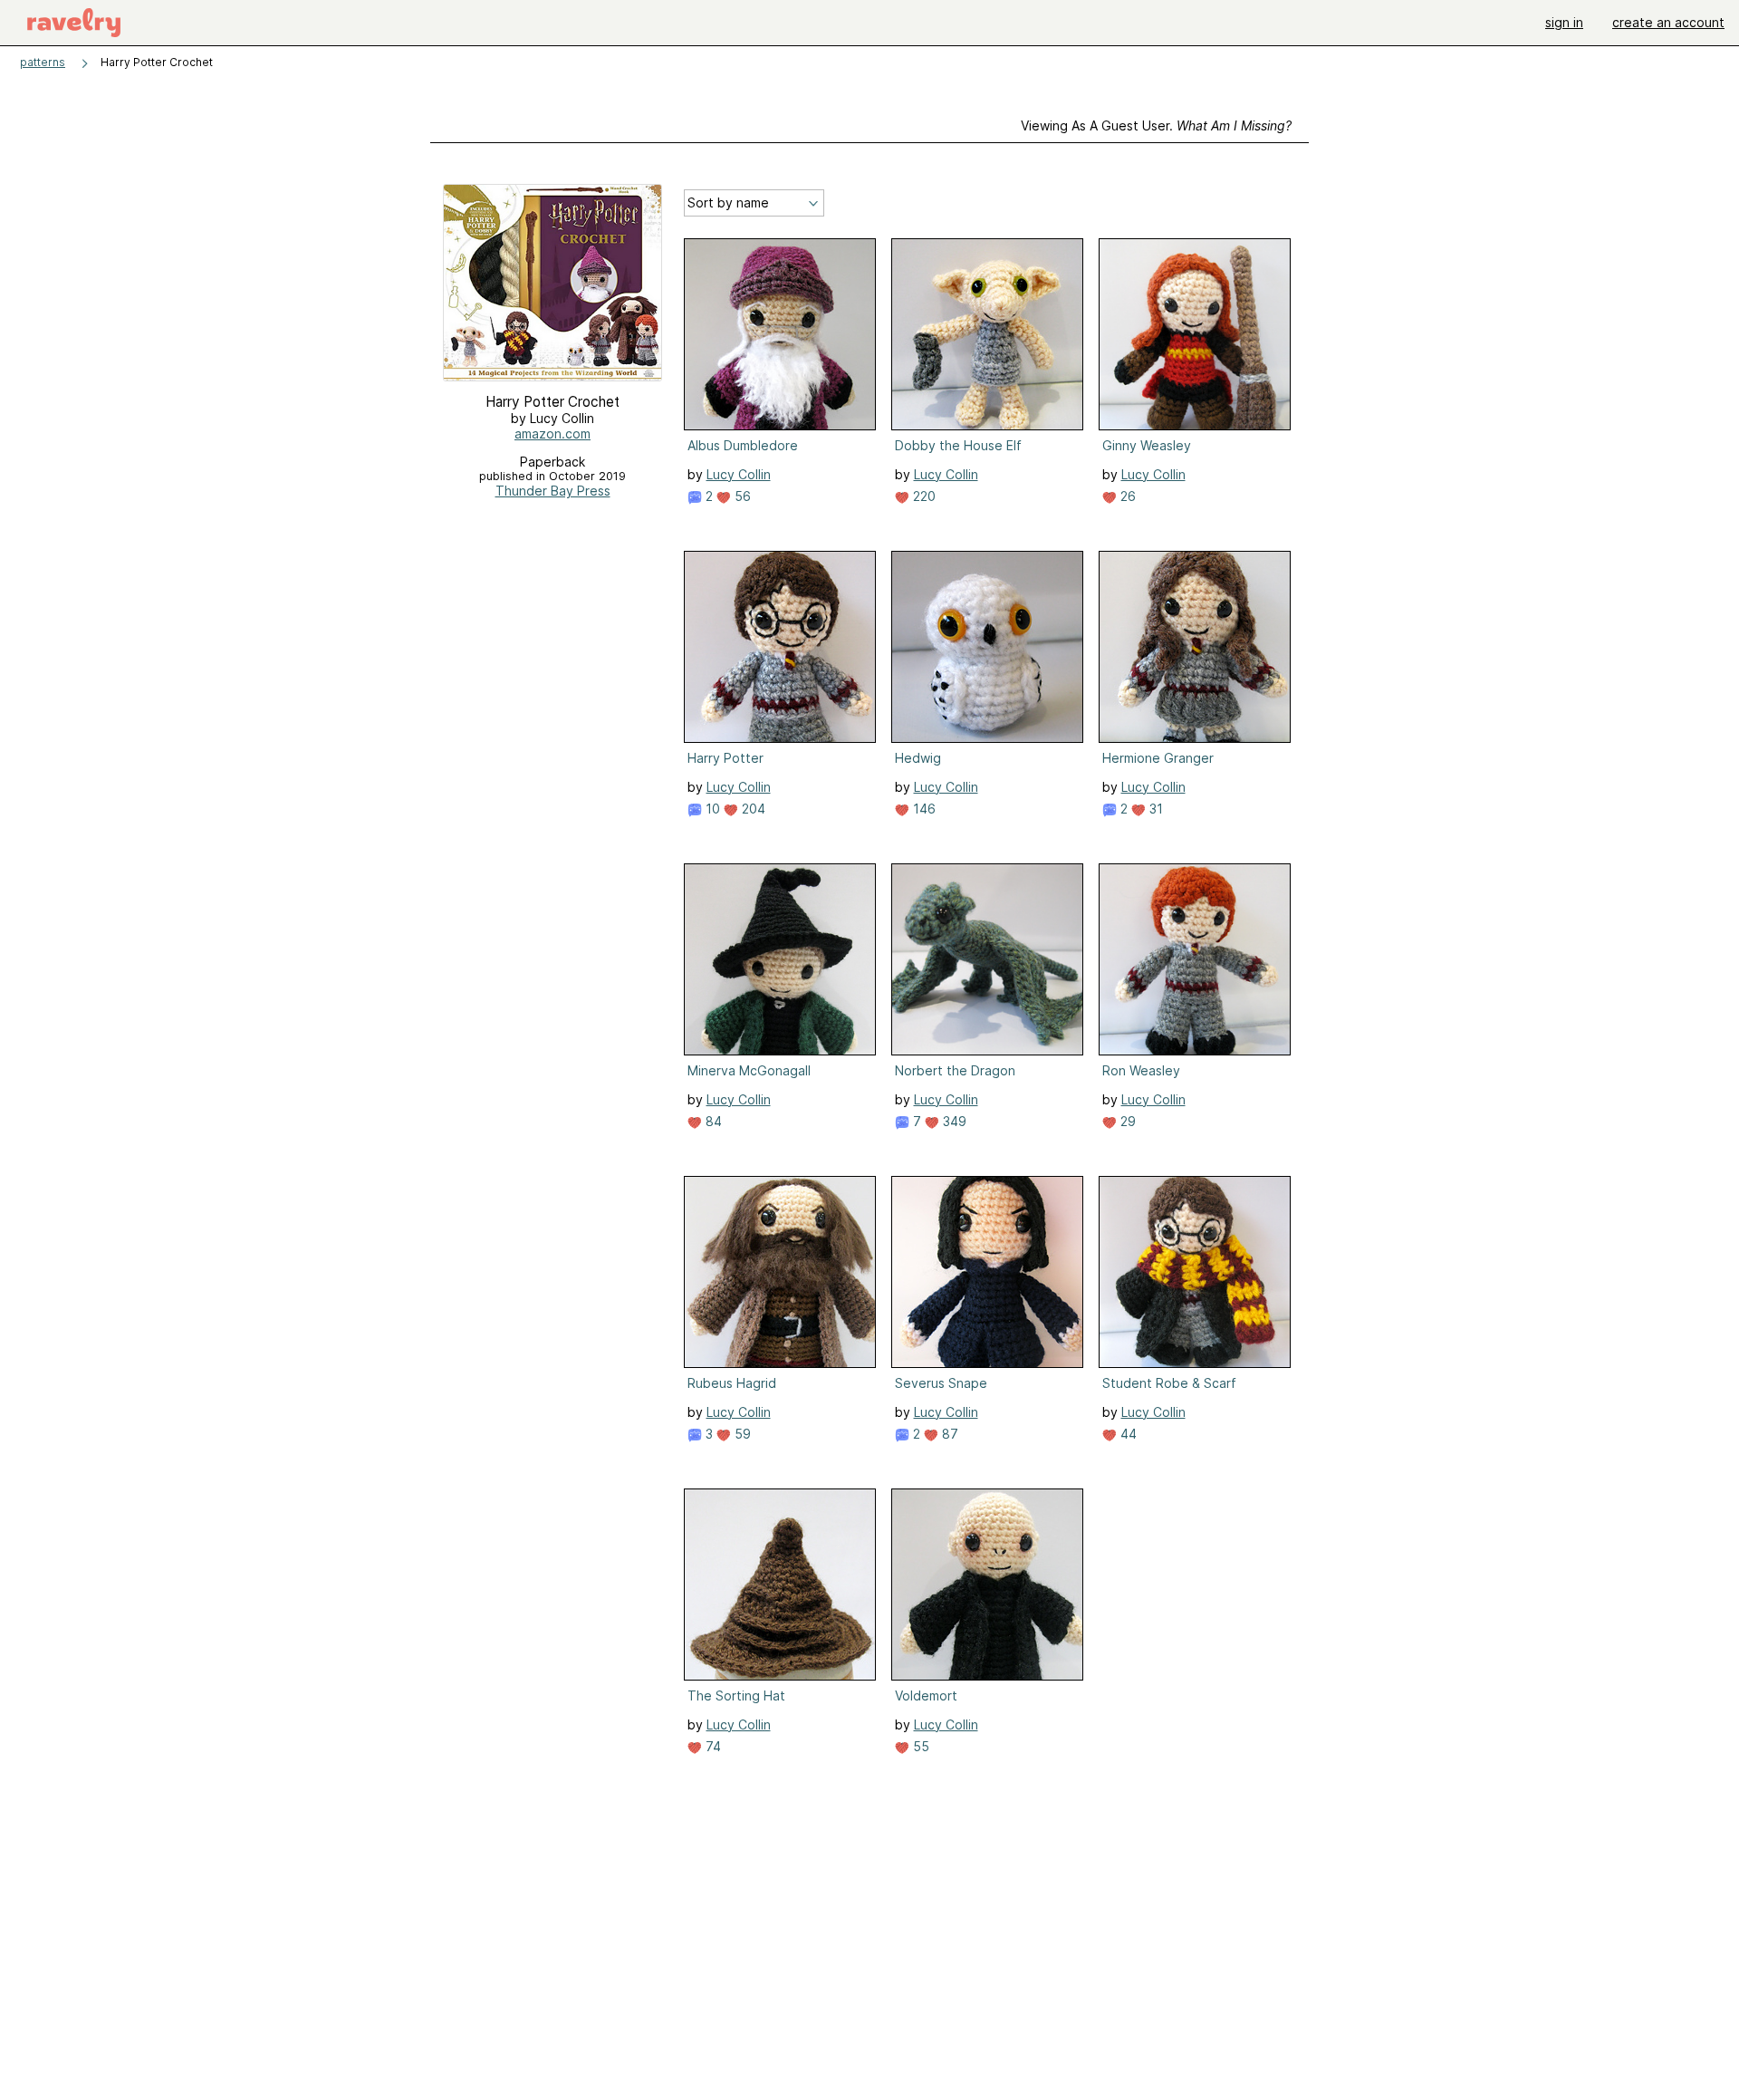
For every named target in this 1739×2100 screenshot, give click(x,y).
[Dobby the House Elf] (987, 334)
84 (712, 1121)
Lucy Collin (739, 474)
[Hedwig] (987, 647)
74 (711, 1746)
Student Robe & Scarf (1169, 1383)
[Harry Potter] (780, 647)
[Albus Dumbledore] (780, 334)
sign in (1564, 22)
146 (922, 809)
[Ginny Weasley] (1195, 334)
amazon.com (552, 433)
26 (1126, 496)
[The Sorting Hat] (780, 1585)
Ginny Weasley (1147, 445)
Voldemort (926, 1695)
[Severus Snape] (987, 1272)
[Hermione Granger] (1195, 647)
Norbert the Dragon (955, 1070)
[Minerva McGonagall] (780, 959)
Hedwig (918, 758)
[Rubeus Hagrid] (780, 1272)
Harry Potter (725, 758)
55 (919, 1746)
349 (953, 1121)
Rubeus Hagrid (732, 1383)
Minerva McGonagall (749, 1070)
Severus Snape (941, 1383)
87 (948, 1434)
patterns (43, 62)
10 (711, 809)
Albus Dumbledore (743, 445)
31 (1154, 809)
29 (1126, 1121)
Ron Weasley (1141, 1070)
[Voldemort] (987, 1585)
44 (1127, 1434)
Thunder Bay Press (553, 491)
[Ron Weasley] (1195, 959)
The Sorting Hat (736, 1695)
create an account (1668, 22)
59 (741, 1434)
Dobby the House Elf (958, 445)
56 (741, 496)
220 (922, 496)
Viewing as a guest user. (1156, 125)
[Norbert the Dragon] (987, 959)
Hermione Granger (1158, 758)
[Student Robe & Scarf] (1195, 1272)
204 (752, 809)
